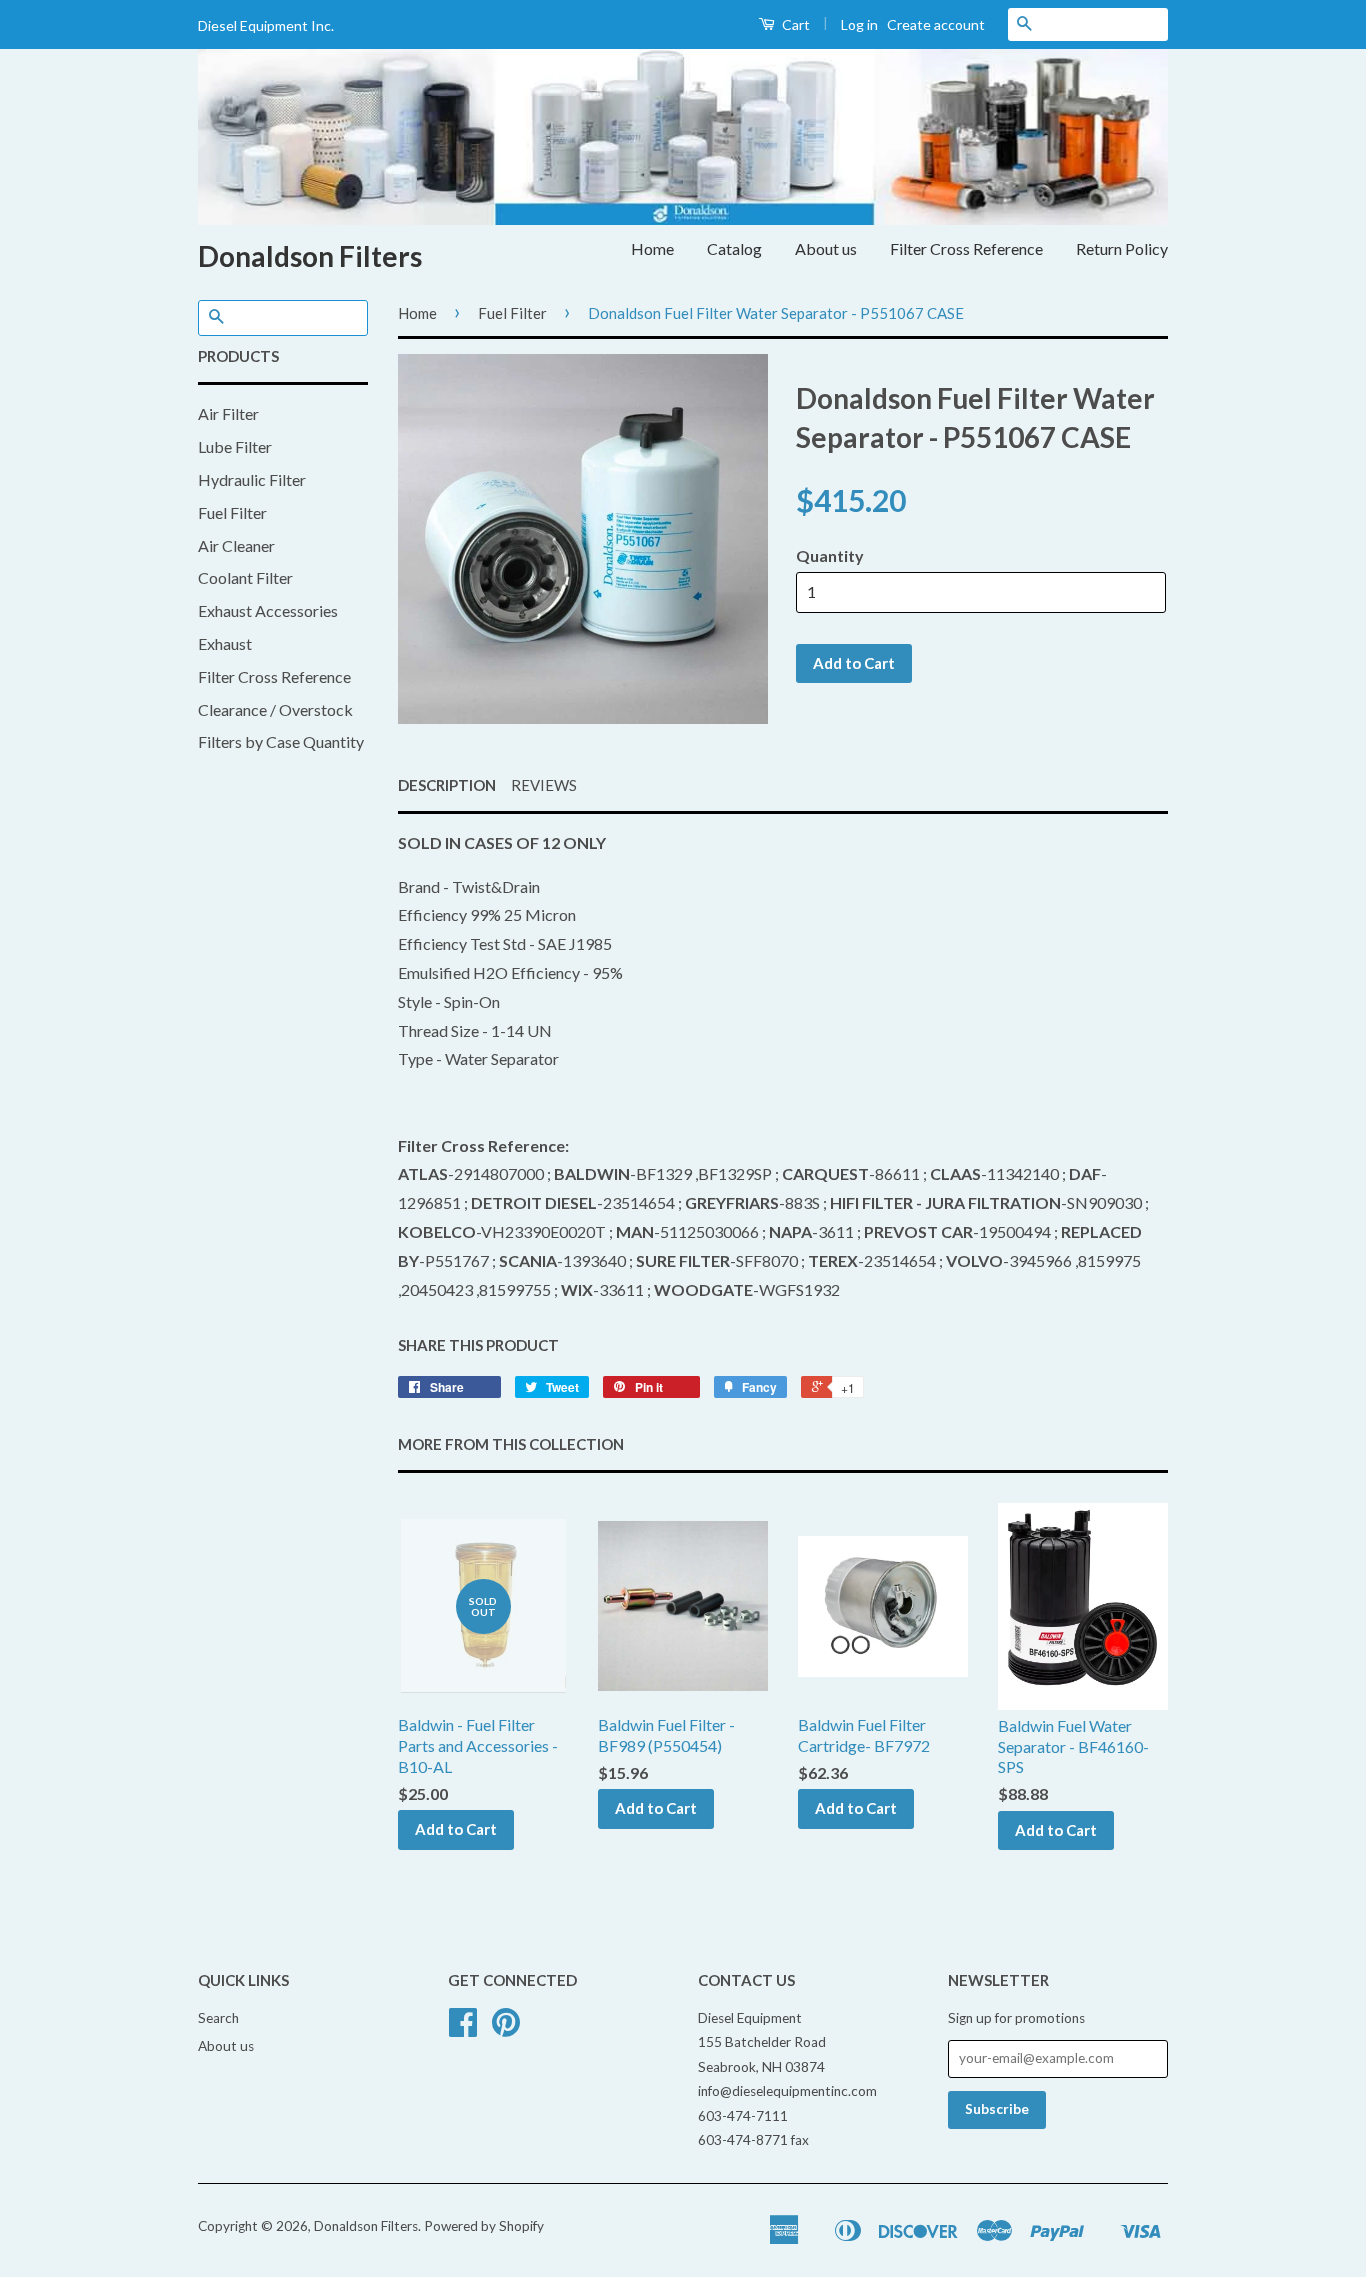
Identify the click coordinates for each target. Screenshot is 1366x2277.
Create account (936, 24)
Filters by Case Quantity (281, 741)
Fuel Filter (232, 512)
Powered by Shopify (484, 2226)
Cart (794, 24)
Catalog (734, 248)
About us (826, 248)
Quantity (830, 555)
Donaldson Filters (310, 256)
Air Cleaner (236, 545)
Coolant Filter (245, 577)
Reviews (544, 785)
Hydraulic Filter (252, 479)
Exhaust (225, 643)
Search (218, 2018)
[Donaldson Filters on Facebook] (463, 2029)
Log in (859, 24)
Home (652, 248)
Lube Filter (235, 446)
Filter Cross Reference (966, 248)
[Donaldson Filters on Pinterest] (506, 2029)
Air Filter (228, 413)
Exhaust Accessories (268, 610)
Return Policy (1122, 248)
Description (447, 785)
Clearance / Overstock (275, 709)
